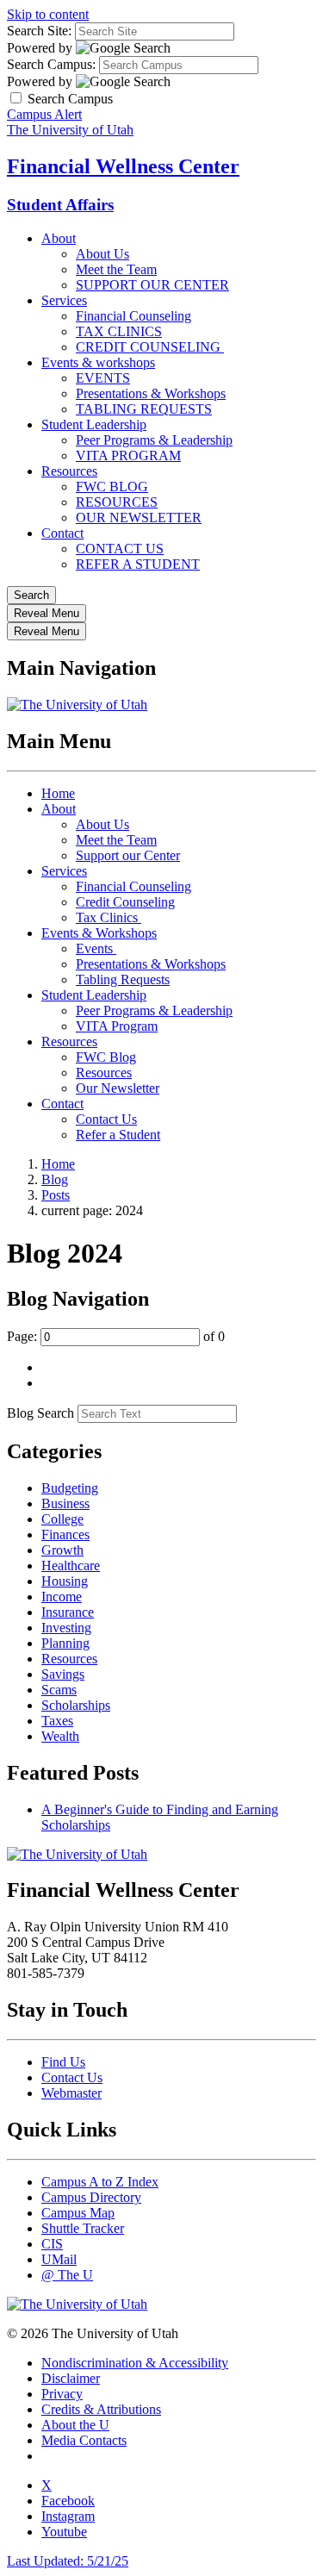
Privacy (62, 2394)
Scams (59, 1690)
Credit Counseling (125, 902)
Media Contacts (84, 2440)
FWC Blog (106, 1057)
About (59, 238)
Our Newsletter (118, 1088)
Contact (62, 533)
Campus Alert (44, 114)
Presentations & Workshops (151, 393)
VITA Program (117, 1026)
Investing (66, 1628)
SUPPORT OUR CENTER (152, 285)
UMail (59, 2259)
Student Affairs (60, 205)
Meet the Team (116, 269)
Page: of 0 (116, 1336)
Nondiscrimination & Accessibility (135, 2363)
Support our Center (128, 855)
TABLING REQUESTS (144, 409)
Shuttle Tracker (83, 2228)
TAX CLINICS (119, 331)
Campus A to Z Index (100, 2182)
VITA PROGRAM (128, 455)
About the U (75, 2425)
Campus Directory (91, 2197)
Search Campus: (51, 64)
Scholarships (76, 1705)
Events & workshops (98, 362)
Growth (62, 1550)
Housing (65, 1581)
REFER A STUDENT (138, 564)
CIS (52, 2244)
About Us (102, 254)
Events (96, 948)
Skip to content (48, 14)
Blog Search (40, 1413)
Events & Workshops (99, 933)
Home (58, 793)
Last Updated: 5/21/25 (68, 2561)
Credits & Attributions (101, 2409)
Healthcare (71, 1566)
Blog (55, 1179)
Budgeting (70, 1488)
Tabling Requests (123, 979)
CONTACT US (120, 549)
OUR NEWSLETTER (139, 518)
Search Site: (39, 31)
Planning (65, 1643)
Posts (56, 1195)
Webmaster (71, 2093)
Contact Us (106, 1119)
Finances (65, 1534)
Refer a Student (118, 1135)
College (62, 1519)
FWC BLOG (112, 487)
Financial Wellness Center (123, 166)
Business (65, 1503)
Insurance (68, 1612)
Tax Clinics (109, 917)
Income (62, 1597)
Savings (63, 1674)
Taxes (57, 1721)
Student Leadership (94, 424)
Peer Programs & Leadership (154, 440)
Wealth (60, 1736)
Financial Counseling (134, 316)
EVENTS (103, 378)
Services (64, 300)
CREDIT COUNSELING (150, 347)
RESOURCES (117, 502)
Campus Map (78, 2213)
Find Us (63, 2062)
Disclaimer (71, 2378)
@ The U (67, 2275)
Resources (69, 471)
